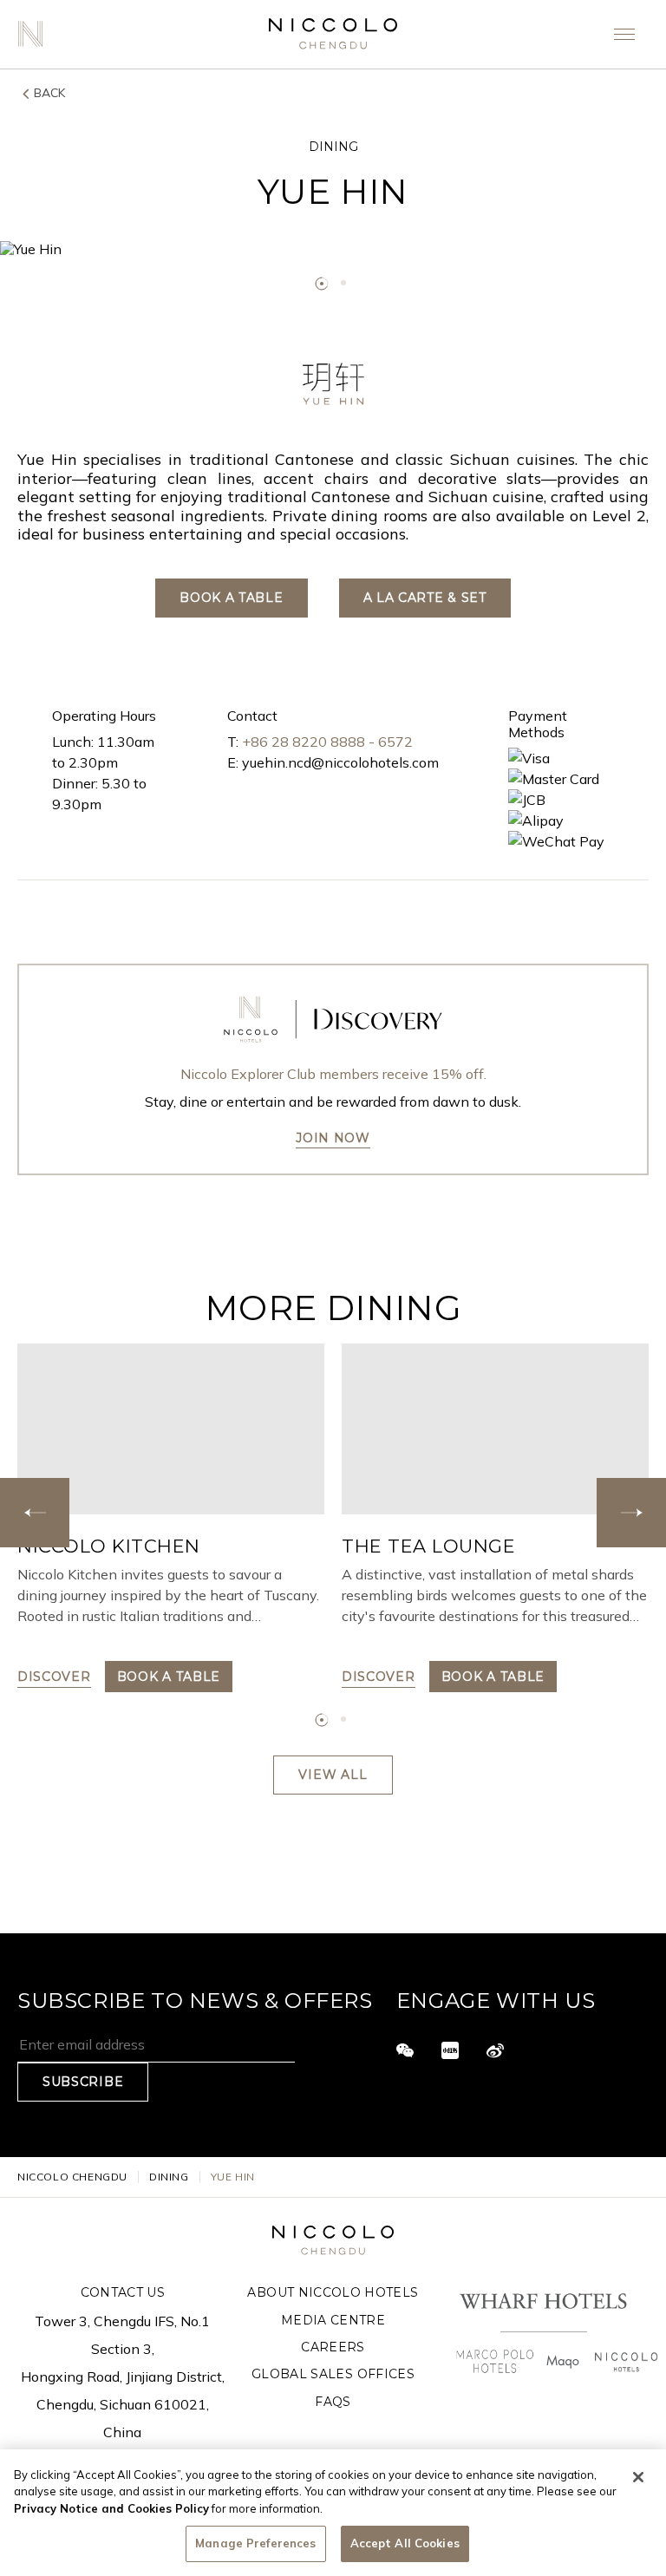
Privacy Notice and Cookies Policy (111, 2508)
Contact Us (123, 2292)
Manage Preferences (255, 2543)
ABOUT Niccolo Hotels (333, 2292)
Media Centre (333, 2320)
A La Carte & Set (425, 598)
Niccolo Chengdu (72, 2177)
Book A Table (231, 598)
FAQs (333, 2402)
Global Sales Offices (333, 2374)
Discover (54, 1677)
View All (333, 1775)
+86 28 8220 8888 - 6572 (327, 742)
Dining (169, 2177)
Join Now (333, 1138)
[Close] (638, 2477)
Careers (333, 2347)
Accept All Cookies (405, 2543)
